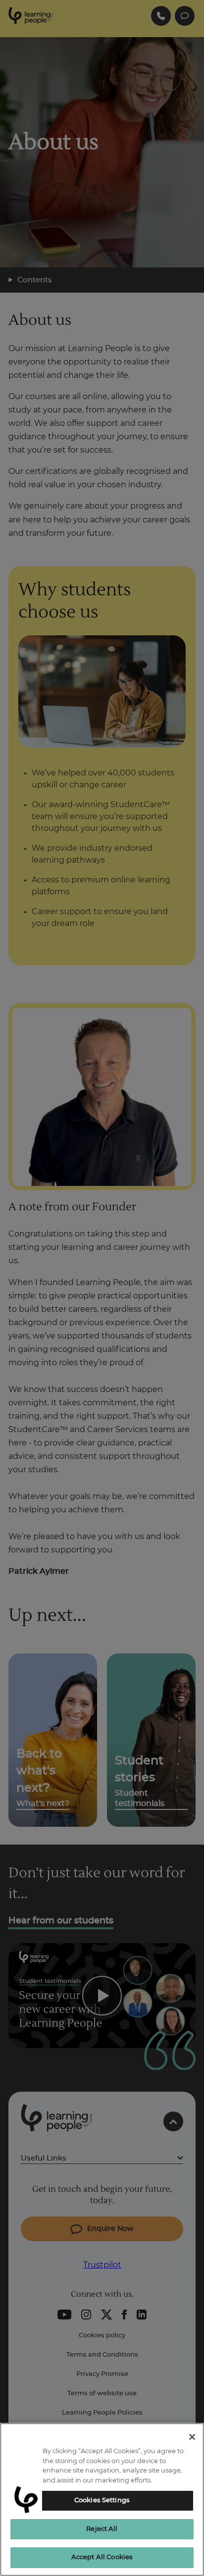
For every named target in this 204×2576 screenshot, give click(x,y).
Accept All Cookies (102, 2557)
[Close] (192, 2437)
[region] (102, 2499)
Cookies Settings (102, 2500)
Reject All (102, 2529)
